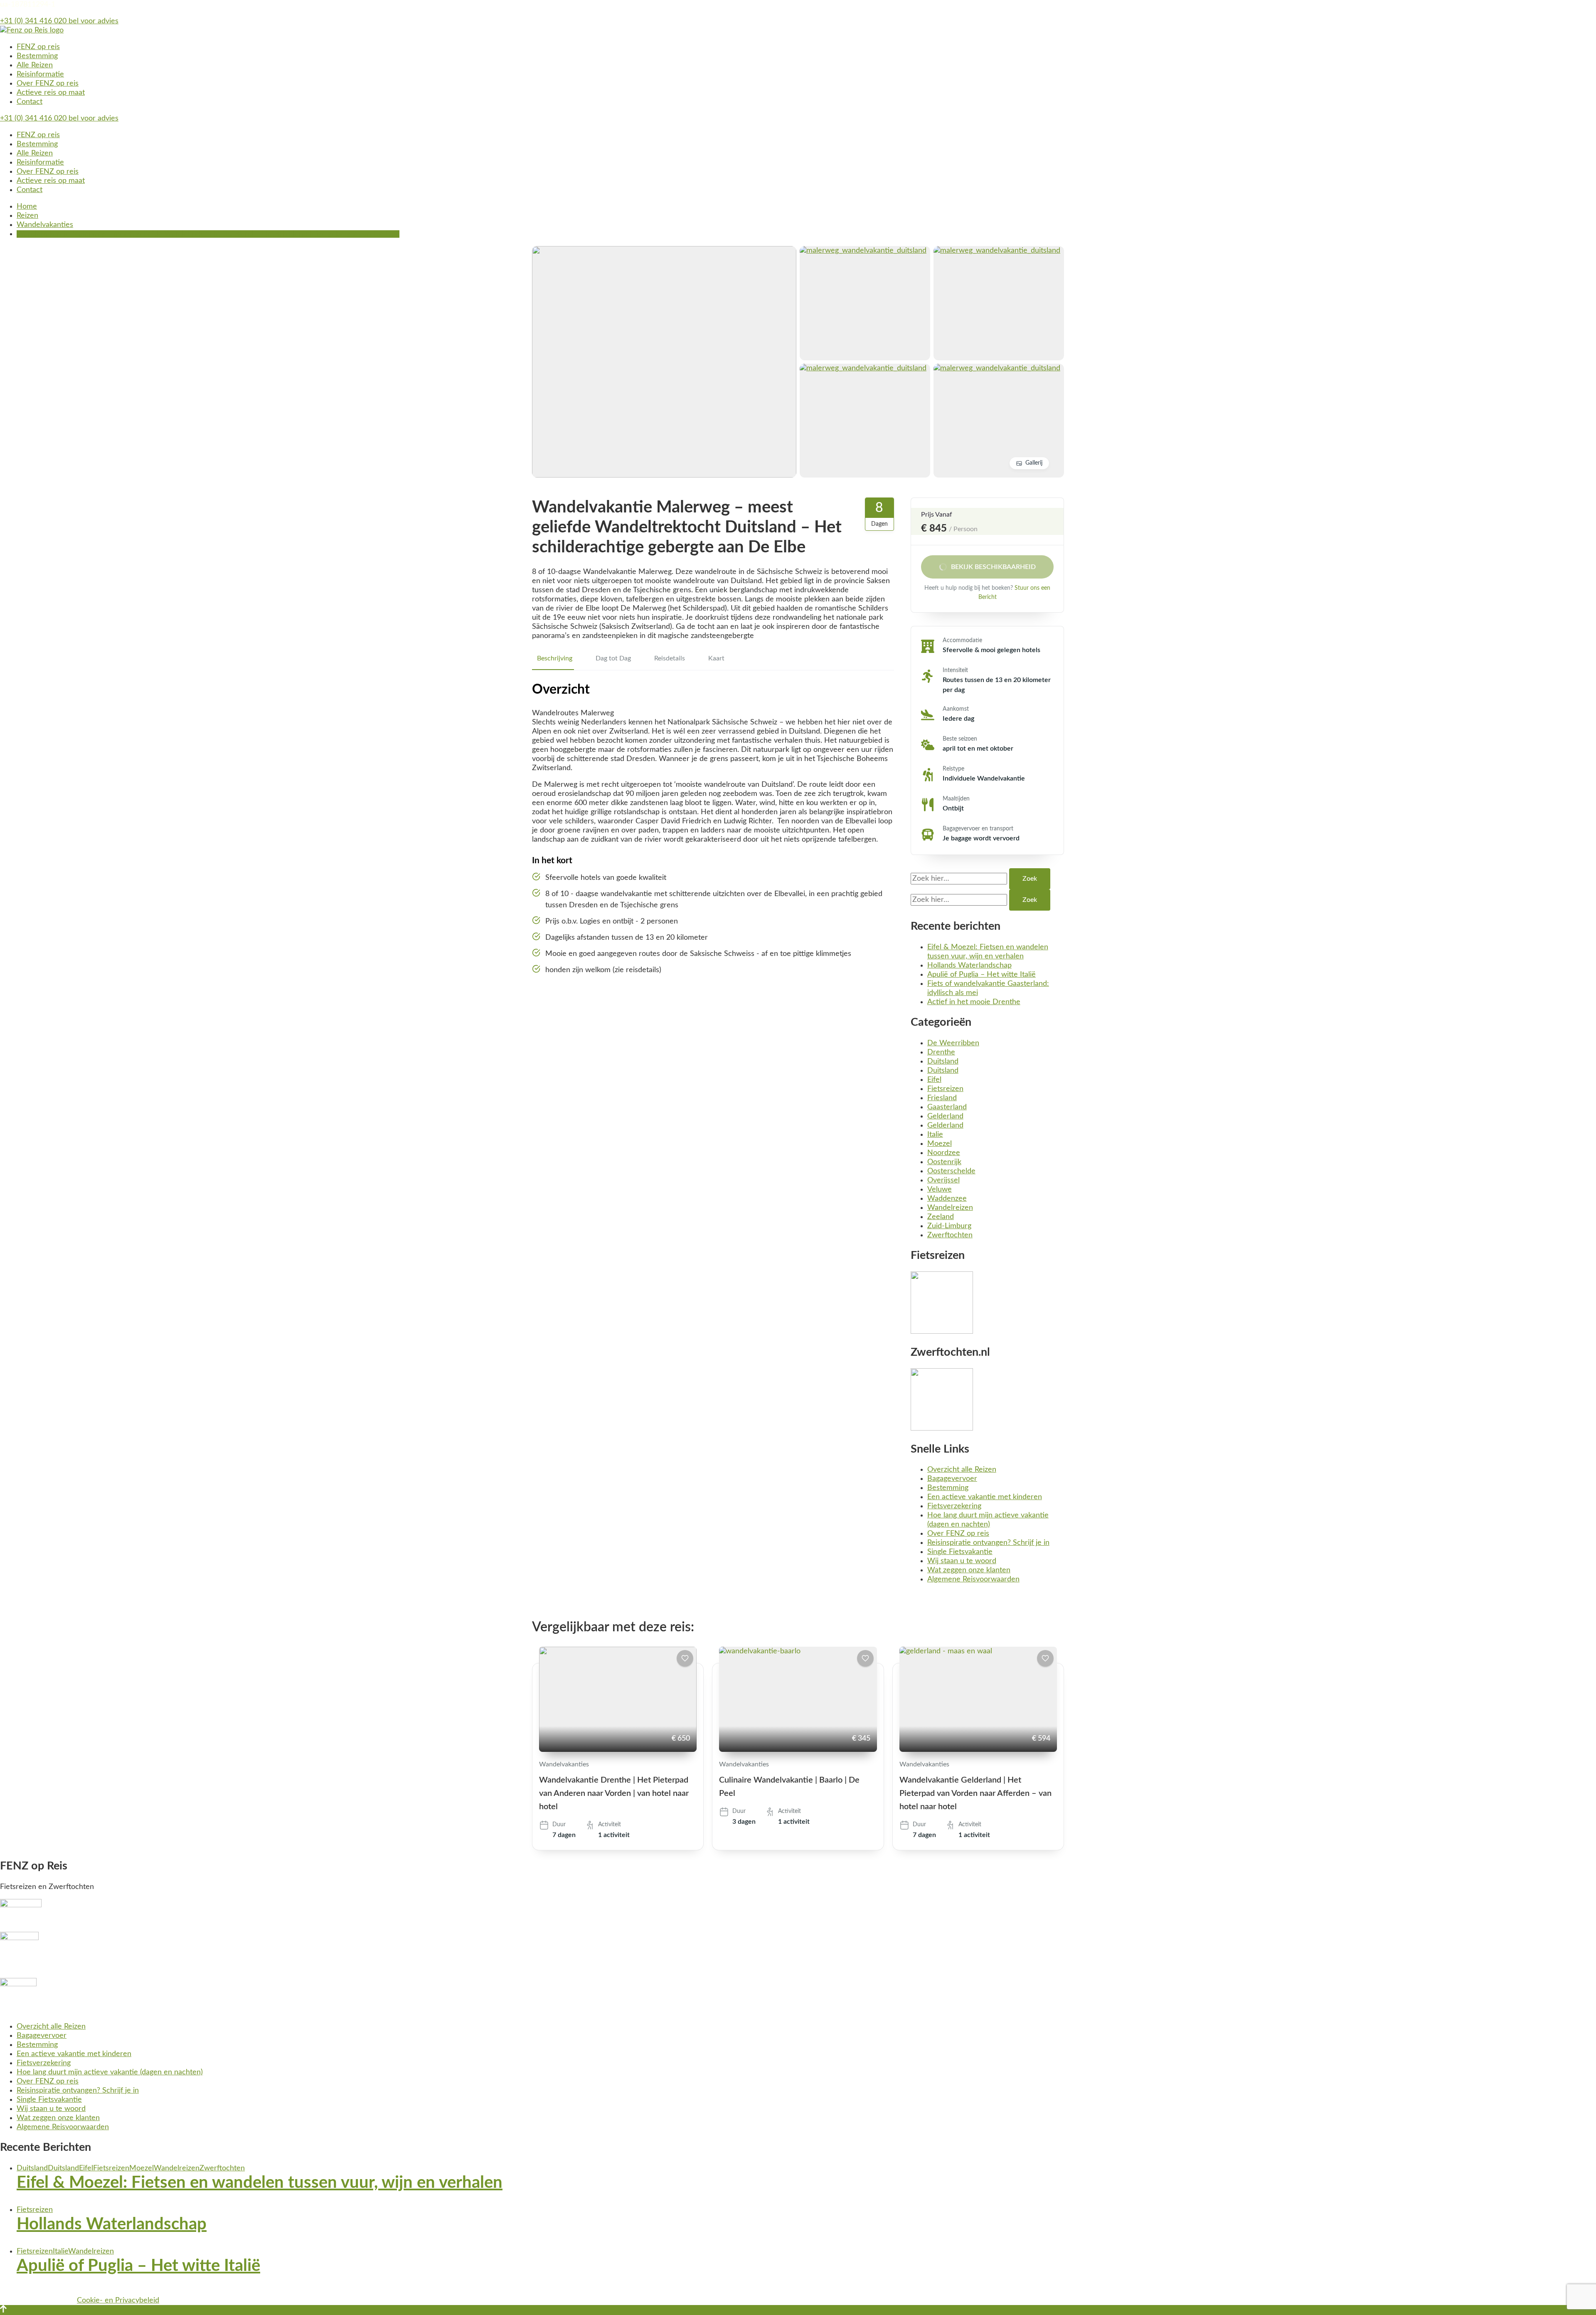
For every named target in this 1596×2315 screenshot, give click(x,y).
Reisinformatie (40, 74)
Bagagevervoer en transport (978, 829)
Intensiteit (955, 670)
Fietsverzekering (954, 1506)
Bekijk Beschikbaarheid (993, 567)
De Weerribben (953, 1043)
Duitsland (943, 1061)
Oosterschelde (951, 1171)
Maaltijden (956, 799)
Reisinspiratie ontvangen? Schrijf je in (988, 1543)
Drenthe (941, 1052)
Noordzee (944, 1153)
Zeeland (941, 1217)
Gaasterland (947, 1107)
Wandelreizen (950, 1208)
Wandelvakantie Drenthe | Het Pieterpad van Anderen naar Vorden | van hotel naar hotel (614, 1793)
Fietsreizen (945, 1089)
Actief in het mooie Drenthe (974, 1002)
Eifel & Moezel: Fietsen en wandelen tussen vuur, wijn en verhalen (260, 2183)
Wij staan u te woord (962, 1561)
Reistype (953, 769)
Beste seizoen (960, 739)
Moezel (940, 1144)
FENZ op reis (38, 47)
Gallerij (1034, 463)
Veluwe (940, 1190)
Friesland (942, 1098)
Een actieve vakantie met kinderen (985, 1497)
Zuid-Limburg (949, 1226)
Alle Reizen (35, 65)
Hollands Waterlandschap (969, 965)
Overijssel (943, 1180)
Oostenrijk (944, 1162)
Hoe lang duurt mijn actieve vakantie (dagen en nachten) (110, 2072)
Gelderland (945, 1116)
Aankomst (956, 709)
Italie (935, 1135)
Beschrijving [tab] (555, 658)
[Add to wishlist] (685, 1658)
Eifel (934, 1080)
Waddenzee (947, 1199)
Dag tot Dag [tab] (613, 658)
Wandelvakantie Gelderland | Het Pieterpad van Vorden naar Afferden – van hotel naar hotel (975, 1793)
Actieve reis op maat (51, 93)
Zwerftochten (950, 1235)
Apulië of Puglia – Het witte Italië (981, 975)
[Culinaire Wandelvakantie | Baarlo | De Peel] (798, 1699)
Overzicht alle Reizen (962, 1470)
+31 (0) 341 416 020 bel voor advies (59, 21)
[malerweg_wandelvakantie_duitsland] (863, 251)
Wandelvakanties (564, 1764)
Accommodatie (962, 640)
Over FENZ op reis (48, 84)
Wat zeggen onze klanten (969, 1570)
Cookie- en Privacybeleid (118, 2300)
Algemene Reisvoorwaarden (973, 1579)
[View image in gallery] (664, 251)
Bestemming (37, 56)
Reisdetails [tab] (670, 658)
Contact (30, 102)
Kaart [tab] (716, 658)
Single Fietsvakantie (960, 1552)
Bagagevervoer (952, 1479)
